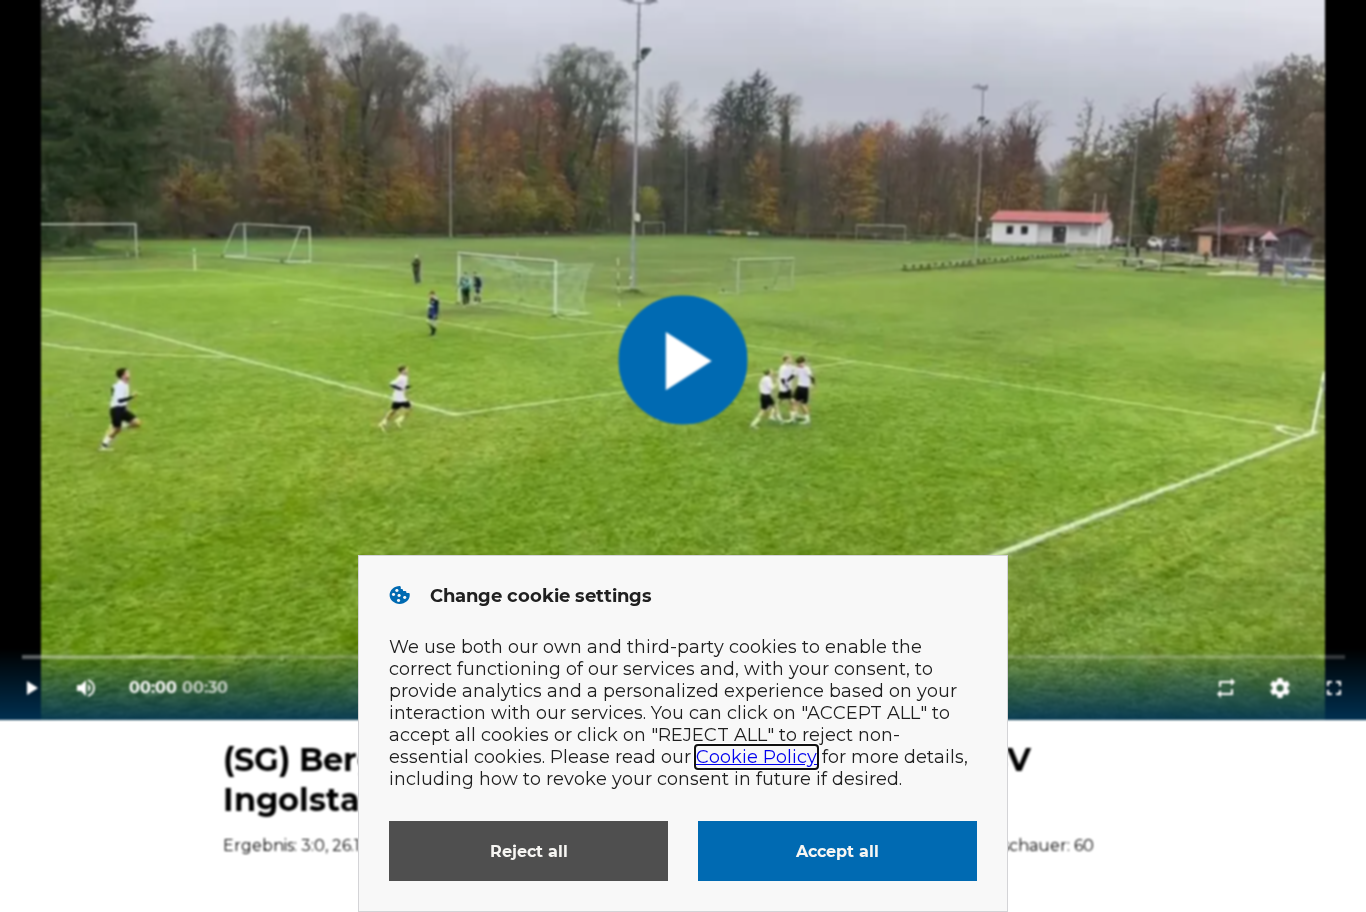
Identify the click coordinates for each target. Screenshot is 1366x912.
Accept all (837, 851)
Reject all (529, 851)
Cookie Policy (756, 757)
